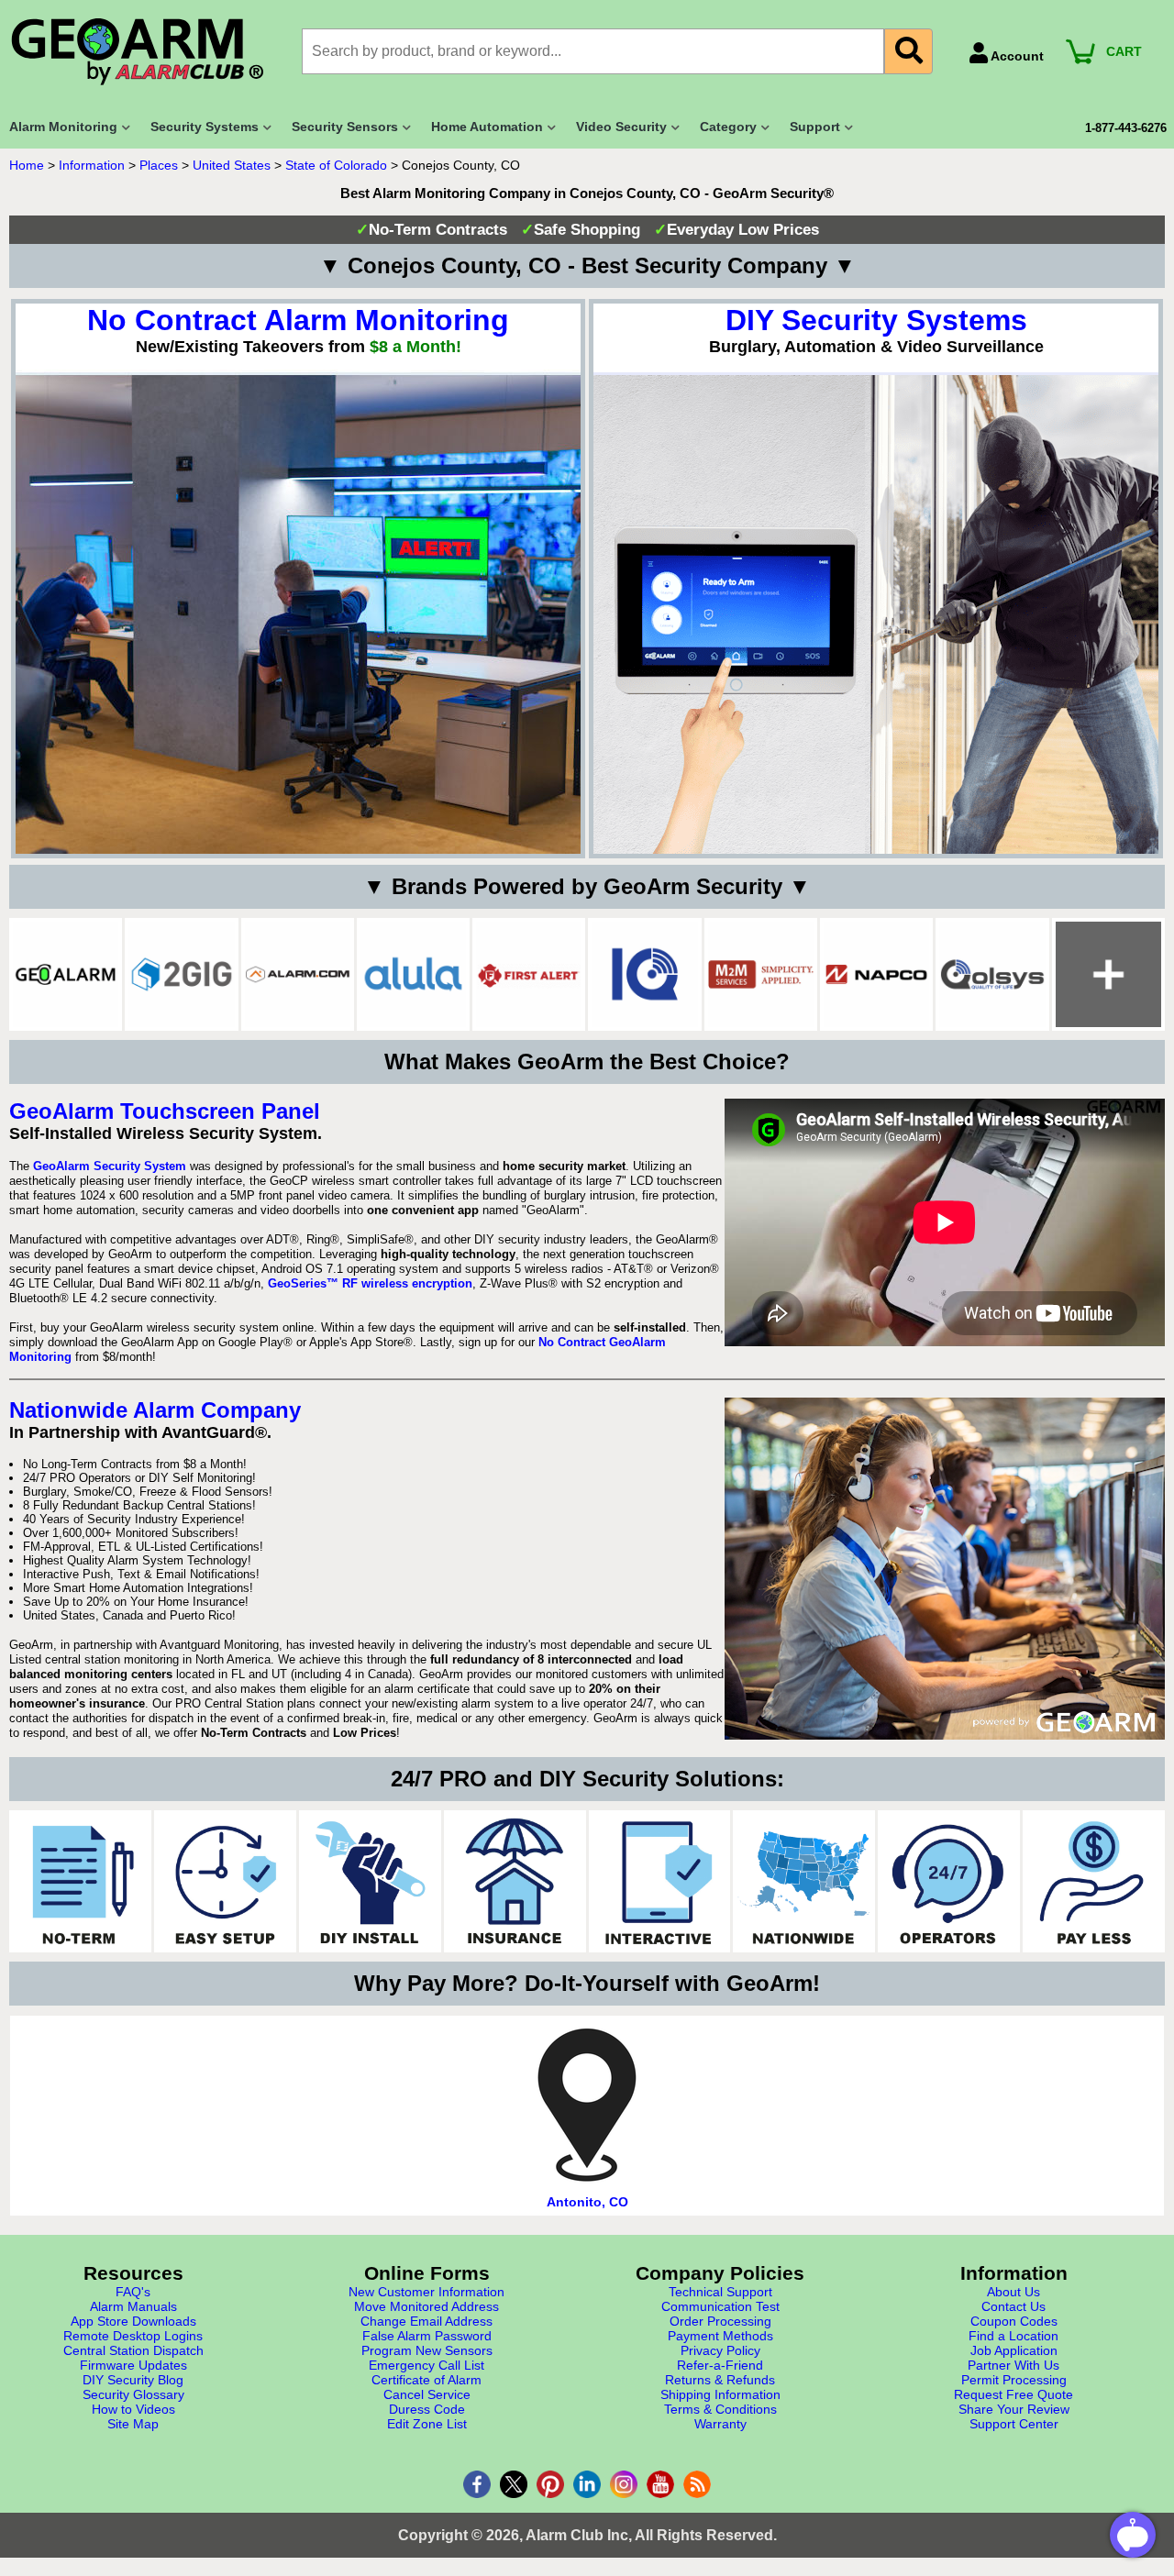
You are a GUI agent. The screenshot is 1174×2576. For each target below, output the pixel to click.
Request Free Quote (1013, 2394)
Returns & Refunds (720, 2380)
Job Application (1014, 2350)
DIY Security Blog (133, 2380)
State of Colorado (336, 165)
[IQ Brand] (644, 974)
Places (159, 165)
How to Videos (133, 2409)
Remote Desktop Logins (133, 2336)
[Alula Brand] (413, 974)
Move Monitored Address (426, 2306)
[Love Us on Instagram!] (624, 2484)
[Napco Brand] (876, 974)
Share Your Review (1014, 2409)
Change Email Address (426, 2321)
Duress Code (427, 2409)
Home (27, 165)
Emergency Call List (426, 2365)
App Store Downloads (133, 2321)
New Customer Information (426, 2292)
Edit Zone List (427, 2424)
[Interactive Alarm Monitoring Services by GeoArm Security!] (660, 1881)
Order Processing (720, 2321)
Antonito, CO (587, 2202)
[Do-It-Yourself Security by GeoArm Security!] (370, 1881)
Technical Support (720, 2292)
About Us (1013, 2292)
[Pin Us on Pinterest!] (550, 2484)
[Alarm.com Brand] (298, 974)
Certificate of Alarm (426, 2380)
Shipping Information (720, 2394)
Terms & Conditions (720, 2409)
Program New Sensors (427, 2350)
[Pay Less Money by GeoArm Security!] (1094, 1881)
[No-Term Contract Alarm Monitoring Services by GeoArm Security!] (80, 1881)
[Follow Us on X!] (514, 2484)
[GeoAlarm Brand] (66, 974)
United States (232, 165)
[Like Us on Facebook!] (477, 2484)
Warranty (720, 2424)
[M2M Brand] (761, 974)
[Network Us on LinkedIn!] (587, 2484)
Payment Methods (720, 2336)
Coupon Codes (1014, 2321)
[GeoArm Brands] (1108, 974)
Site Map (133, 2424)
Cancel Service (427, 2394)
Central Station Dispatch (133, 2350)
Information (92, 165)
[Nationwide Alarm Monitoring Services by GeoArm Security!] (804, 1881)
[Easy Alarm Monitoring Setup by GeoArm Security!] (225, 1881)
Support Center (1014, 2424)
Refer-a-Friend (720, 2365)
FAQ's (133, 2292)
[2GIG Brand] (181, 974)
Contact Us (1013, 2306)
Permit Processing (1014, 2380)
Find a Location (1013, 2336)
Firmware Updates (133, 2365)
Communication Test (720, 2306)
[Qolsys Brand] (992, 974)
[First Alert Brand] (529, 974)
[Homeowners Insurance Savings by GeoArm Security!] (515, 1881)
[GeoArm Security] (146, 53)
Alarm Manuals (133, 2306)
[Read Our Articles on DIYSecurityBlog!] (697, 2484)
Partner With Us (1013, 2365)
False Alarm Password (427, 2336)
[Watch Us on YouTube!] (660, 2484)
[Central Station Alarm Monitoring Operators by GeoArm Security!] (949, 1881)
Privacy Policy (720, 2350)
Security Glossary (133, 2394)
